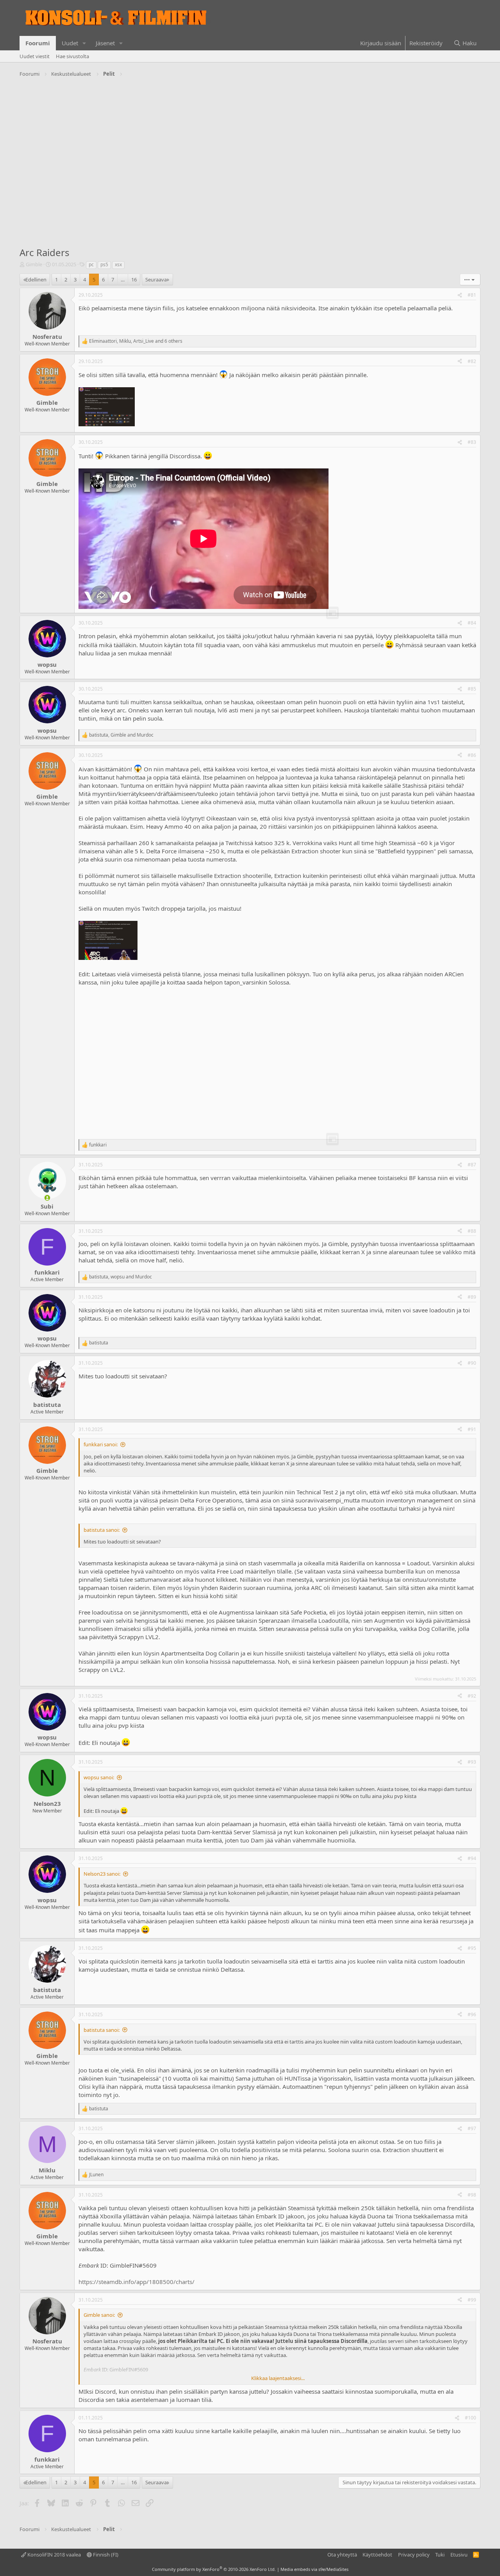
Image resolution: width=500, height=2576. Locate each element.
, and (121, 735)
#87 (472, 1165)
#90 (472, 1363)
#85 (472, 689)
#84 (472, 623)
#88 (472, 1231)
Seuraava (156, 279)
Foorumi (38, 43)
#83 (472, 442)
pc (91, 264)
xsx (118, 264)
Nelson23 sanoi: (102, 1874)
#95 (472, 1948)
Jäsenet (105, 43)
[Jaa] (460, 295)
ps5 (104, 264)
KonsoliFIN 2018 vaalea (54, 2555)
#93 (472, 1762)
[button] (84, 43)
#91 (472, 1429)
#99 (472, 2300)
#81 (472, 295)
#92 (472, 1696)
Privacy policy (414, 2555)
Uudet (70, 43)
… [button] (123, 279)
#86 (472, 755)
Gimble (34, 264)
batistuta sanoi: (102, 1530)
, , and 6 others (136, 341)
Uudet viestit (35, 56)
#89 (472, 1297)
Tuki (440, 2555)
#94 (472, 1858)
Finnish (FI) (105, 2555)
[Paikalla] (47, 1198)
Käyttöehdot (377, 2555)
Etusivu (459, 2555)
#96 (472, 2014)
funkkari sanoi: (101, 1444)
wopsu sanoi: (99, 1777)
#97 (472, 2128)
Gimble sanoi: (99, 2315)
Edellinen (36, 279)
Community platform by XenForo (214, 2569)
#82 (472, 361)
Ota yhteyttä (342, 2555)
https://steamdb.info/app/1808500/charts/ (137, 2282)
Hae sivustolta (72, 56)
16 (134, 279)
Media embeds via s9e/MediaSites (314, 2569)
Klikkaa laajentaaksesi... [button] (278, 2378)
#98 (472, 2195)
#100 (471, 2418)
